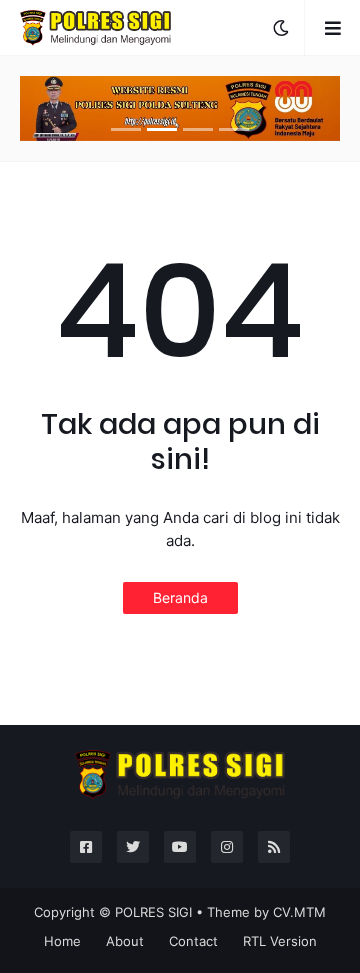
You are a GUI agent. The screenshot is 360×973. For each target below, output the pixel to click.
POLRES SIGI (153, 912)
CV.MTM (299, 912)
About (125, 941)
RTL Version (280, 941)
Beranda (180, 597)
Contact (193, 941)
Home (62, 941)
